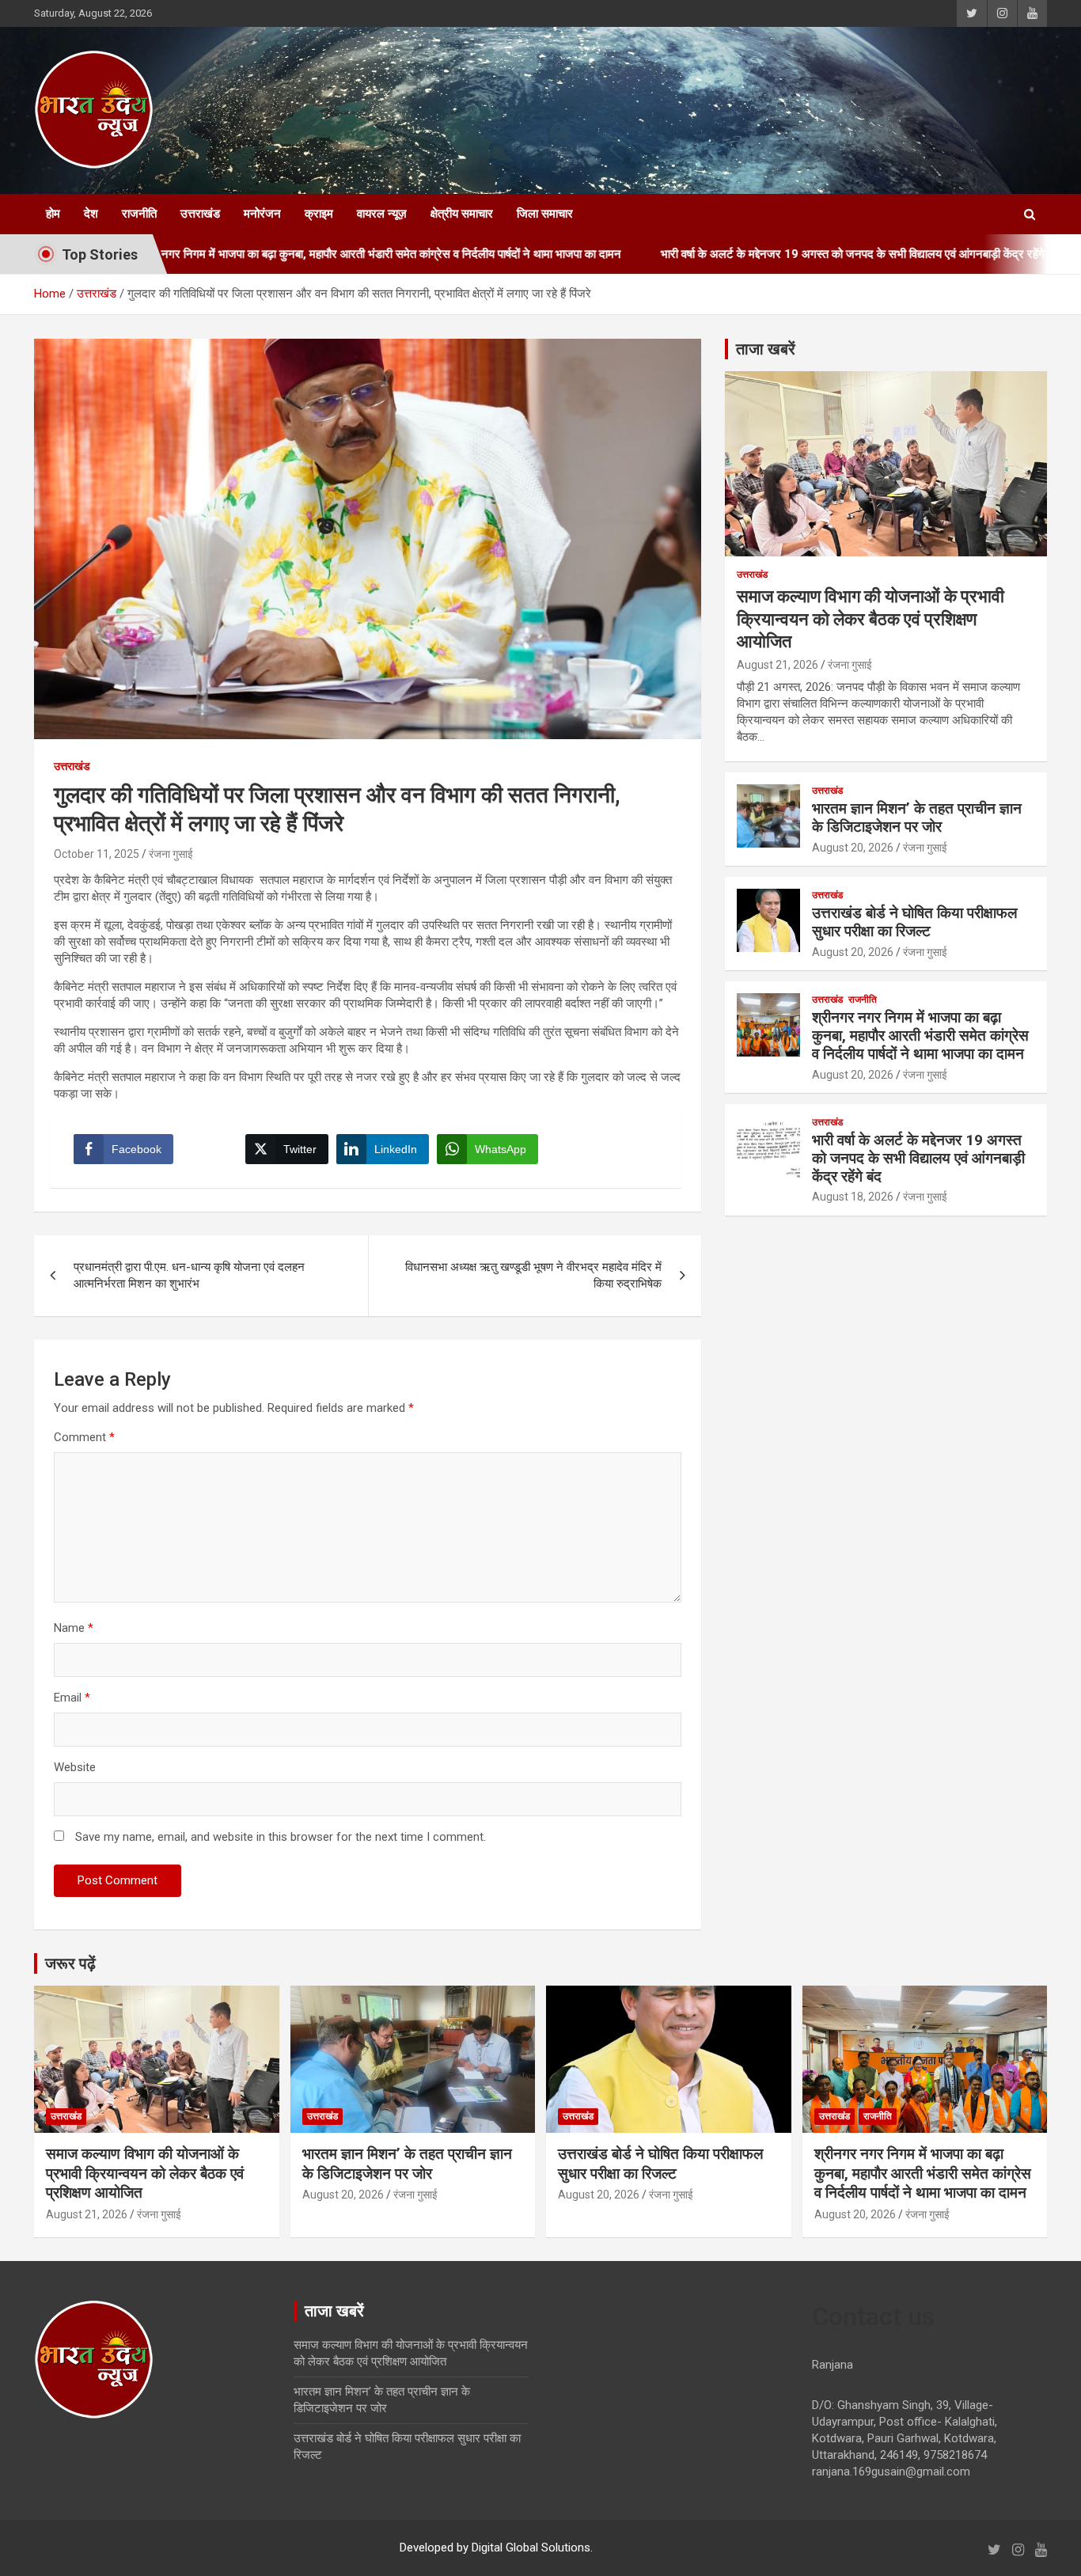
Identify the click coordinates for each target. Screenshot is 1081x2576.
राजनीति (139, 214)
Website (75, 1767)
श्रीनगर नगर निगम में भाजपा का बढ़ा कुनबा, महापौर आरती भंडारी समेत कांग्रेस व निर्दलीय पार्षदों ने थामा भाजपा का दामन (920, 1036)
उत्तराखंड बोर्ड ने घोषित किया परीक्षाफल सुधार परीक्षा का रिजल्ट (914, 922)
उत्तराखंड (200, 214)
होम (53, 214)
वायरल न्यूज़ (382, 214)
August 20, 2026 (853, 848)
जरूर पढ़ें (70, 1963)
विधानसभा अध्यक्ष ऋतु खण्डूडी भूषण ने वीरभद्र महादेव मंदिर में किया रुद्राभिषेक (533, 1275)
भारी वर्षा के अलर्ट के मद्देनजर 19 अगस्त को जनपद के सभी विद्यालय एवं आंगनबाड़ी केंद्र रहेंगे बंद (772, 254)
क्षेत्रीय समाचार (462, 214)
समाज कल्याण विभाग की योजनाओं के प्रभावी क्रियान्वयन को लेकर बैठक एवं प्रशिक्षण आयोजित (870, 619)
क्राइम (319, 214)
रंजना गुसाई (171, 854)
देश (91, 214)
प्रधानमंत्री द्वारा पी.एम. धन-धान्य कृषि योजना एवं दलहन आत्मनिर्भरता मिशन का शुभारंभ (189, 1275)
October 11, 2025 (97, 854)
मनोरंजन (262, 214)
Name (74, 1628)
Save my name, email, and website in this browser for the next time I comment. (281, 1837)
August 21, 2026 (778, 665)
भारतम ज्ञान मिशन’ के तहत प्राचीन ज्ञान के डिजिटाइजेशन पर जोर (917, 818)
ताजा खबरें (766, 349)
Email (72, 1698)
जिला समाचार (545, 214)
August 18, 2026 (853, 1197)
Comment (84, 1437)
